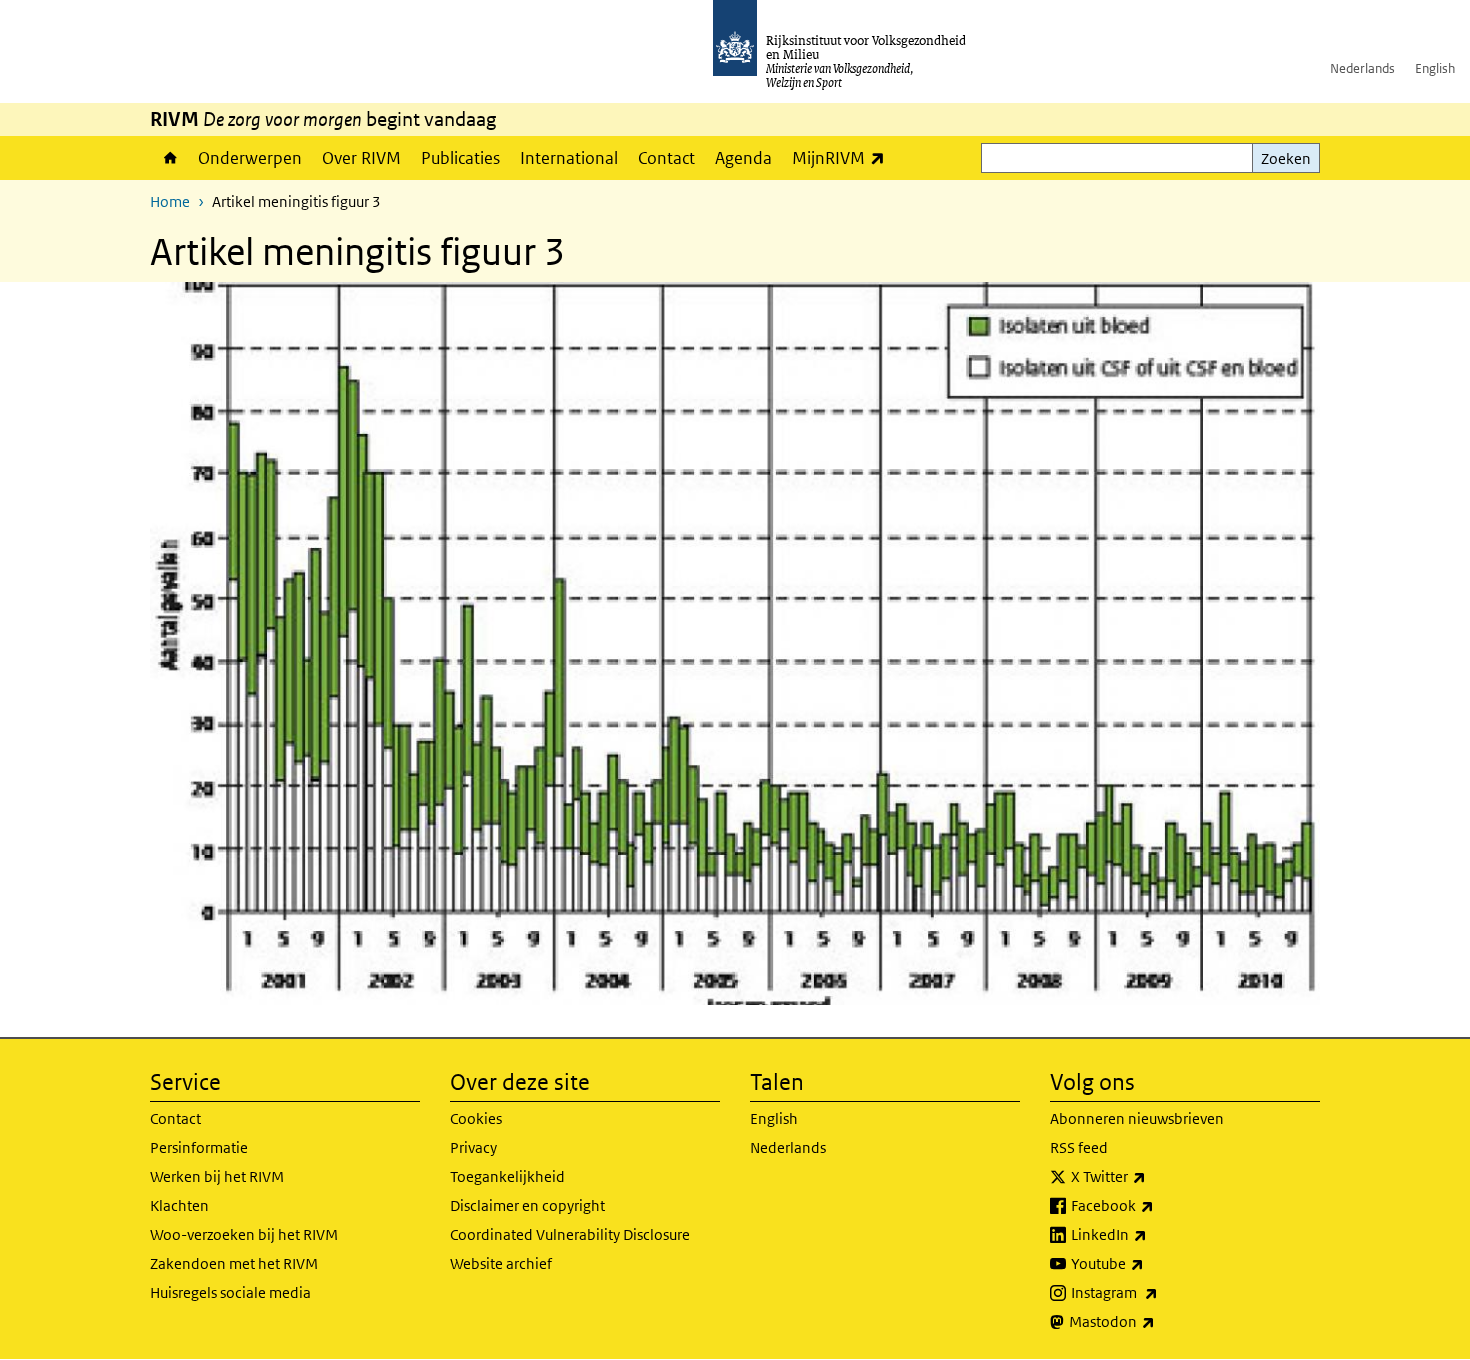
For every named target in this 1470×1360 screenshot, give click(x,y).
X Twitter (1152, 1176)
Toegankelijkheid (507, 1176)
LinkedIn (1153, 1234)
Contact (666, 158)
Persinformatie (199, 1147)
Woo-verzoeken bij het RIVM (244, 1234)
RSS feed (1079, 1147)
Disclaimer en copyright (527, 1205)
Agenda (743, 158)
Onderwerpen (250, 158)
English (1435, 68)
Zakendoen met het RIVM (234, 1263)
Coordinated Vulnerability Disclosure (570, 1234)
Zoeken (1286, 158)
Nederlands (1362, 68)
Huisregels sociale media (230, 1292)
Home (169, 158)
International (569, 158)
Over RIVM (361, 158)
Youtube (1151, 1263)
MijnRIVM (843, 157)
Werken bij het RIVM (217, 1176)
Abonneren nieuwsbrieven (1137, 1118)
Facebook (1156, 1205)
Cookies (476, 1118)
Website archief (501, 1263)
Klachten (179, 1205)
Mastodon (1156, 1321)
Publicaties (460, 158)
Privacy (473, 1147)
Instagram (1158, 1292)
